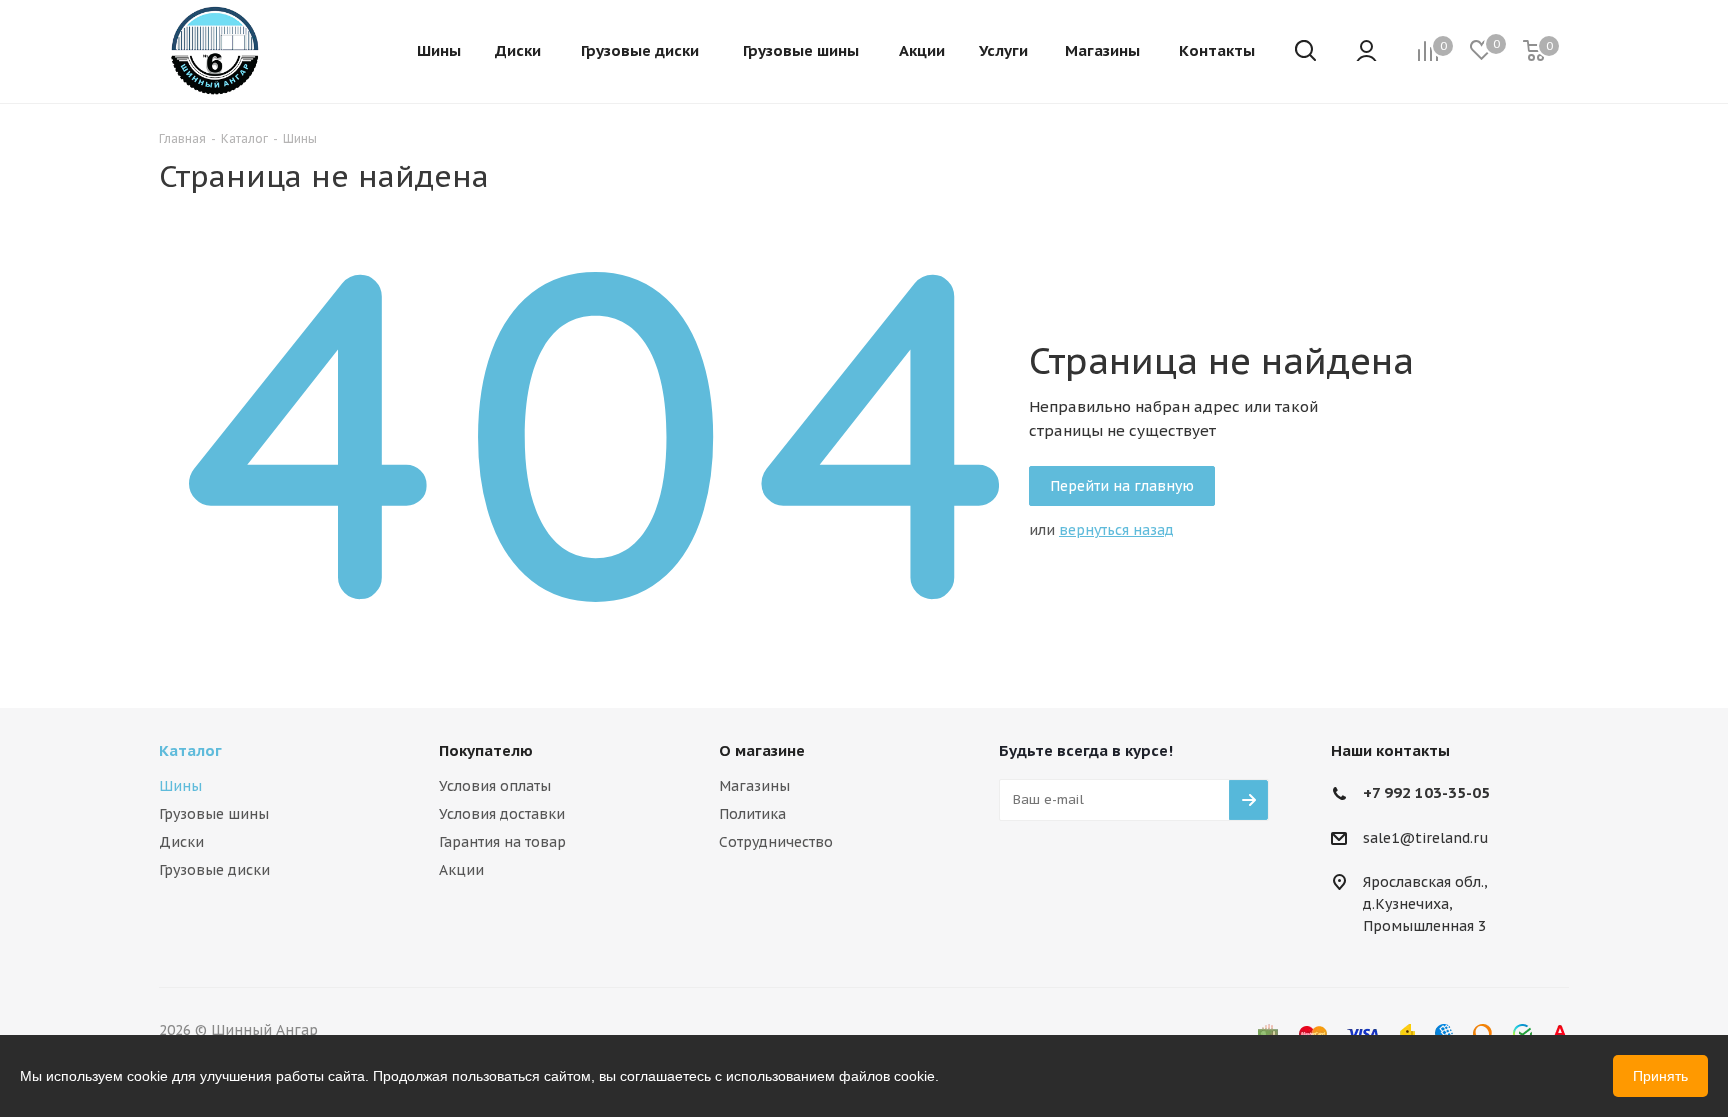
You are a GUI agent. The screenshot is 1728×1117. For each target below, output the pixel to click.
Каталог (190, 750)
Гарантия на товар (502, 842)
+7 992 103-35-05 (1426, 792)
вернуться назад (1116, 530)
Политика (752, 814)
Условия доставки (502, 814)
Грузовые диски (214, 870)
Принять (1660, 1076)
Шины (180, 786)
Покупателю (486, 750)
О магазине (762, 750)
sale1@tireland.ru (1426, 838)
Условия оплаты (495, 786)
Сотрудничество (776, 842)
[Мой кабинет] (1366, 52)
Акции (461, 870)
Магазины (754, 786)
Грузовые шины (214, 814)
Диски (181, 842)
